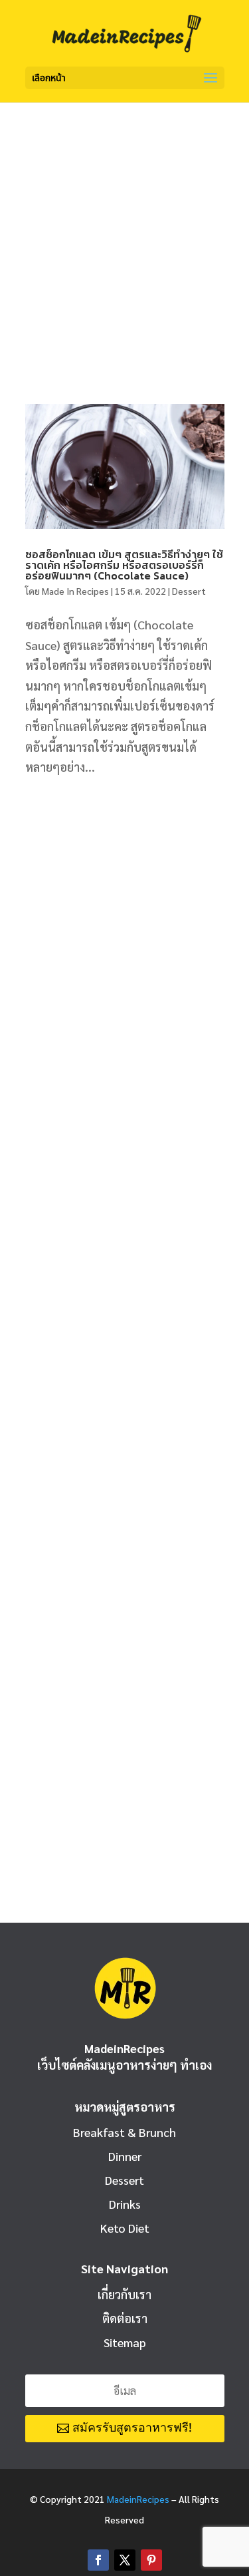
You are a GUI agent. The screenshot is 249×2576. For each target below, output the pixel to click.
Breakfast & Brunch (124, 2132)
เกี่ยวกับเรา (124, 2294)
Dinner (125, 2156)
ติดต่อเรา (125, 2318)
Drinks (125, 2204)
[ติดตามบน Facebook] (98, 2560)
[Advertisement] (124, 234)
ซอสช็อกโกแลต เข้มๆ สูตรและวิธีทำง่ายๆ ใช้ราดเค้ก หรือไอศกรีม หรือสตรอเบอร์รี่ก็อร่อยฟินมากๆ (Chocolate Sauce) (124, 565)
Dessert (189, 591)
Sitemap (125, 2342)
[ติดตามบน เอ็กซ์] (125, 2560)
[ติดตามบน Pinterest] (151, 2560)
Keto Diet (125, 2228)
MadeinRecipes (138, 2499)
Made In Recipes (75, 591)
